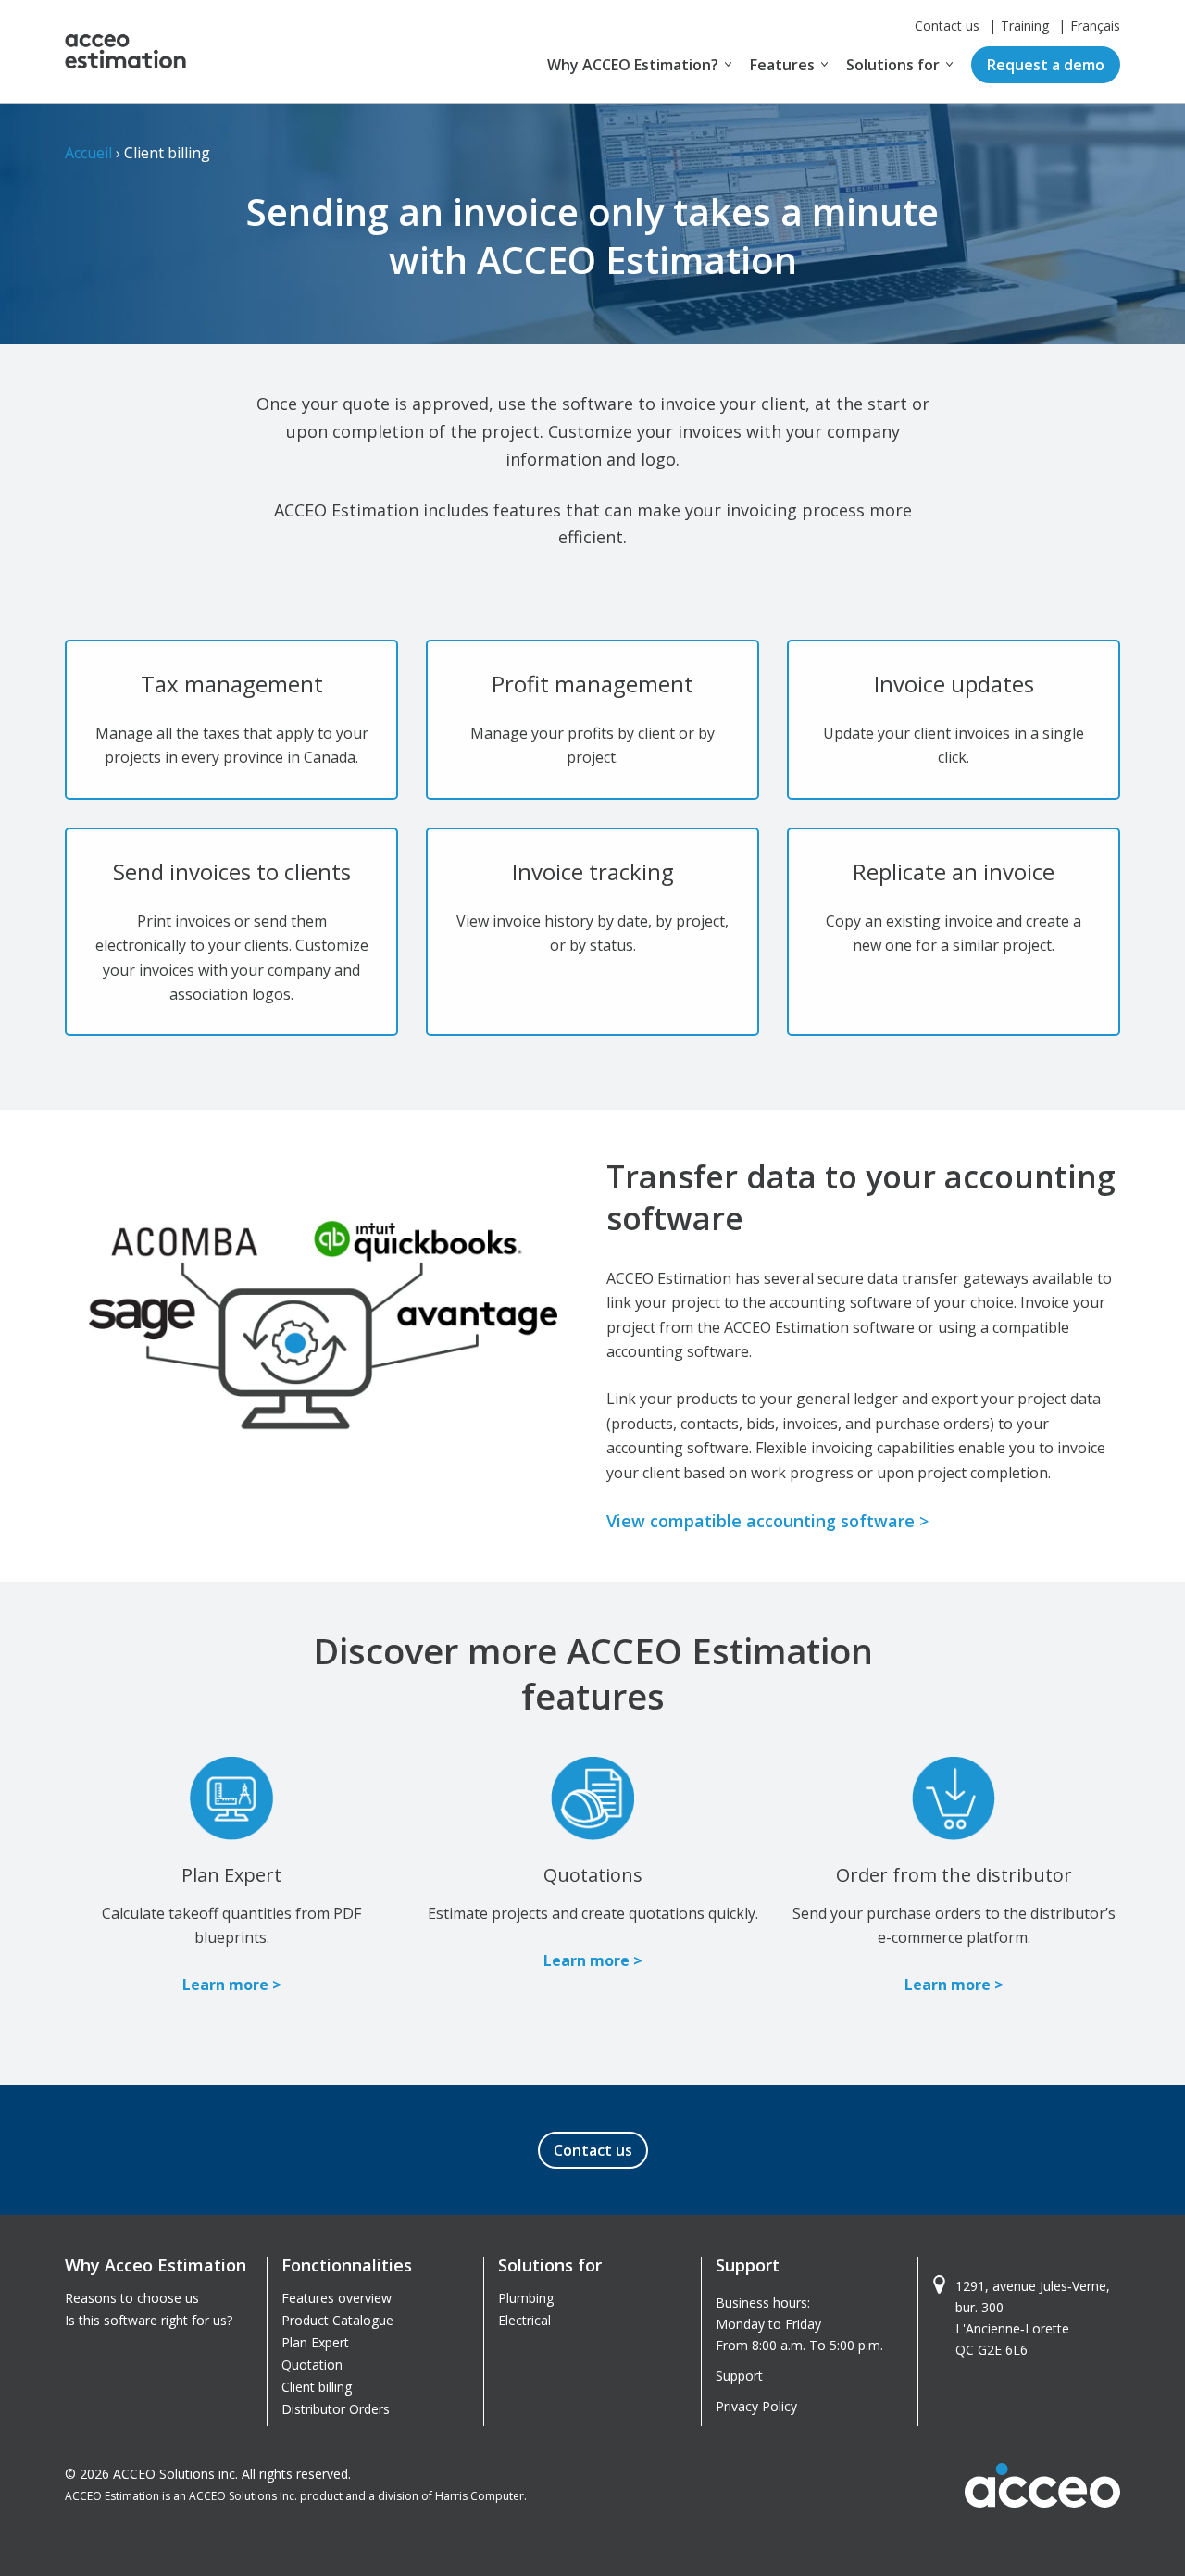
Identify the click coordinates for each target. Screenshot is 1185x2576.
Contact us (947, 25)
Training (1025, 25)
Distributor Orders (336, 2409)
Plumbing (526, 2298)
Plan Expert (315, 2342)
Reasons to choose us (132, 2298)
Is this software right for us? (149, 2320)
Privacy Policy (756, 2406)
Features (782, 65)
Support (739, 2376)
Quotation (312, 2364)
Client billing (317, 2387)
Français (1095, 25)
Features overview (337, 2298)
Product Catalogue (337, 2320)
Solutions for (893, 65)
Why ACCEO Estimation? (633, 65)
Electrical (524, 2320)
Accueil (88, 153)
